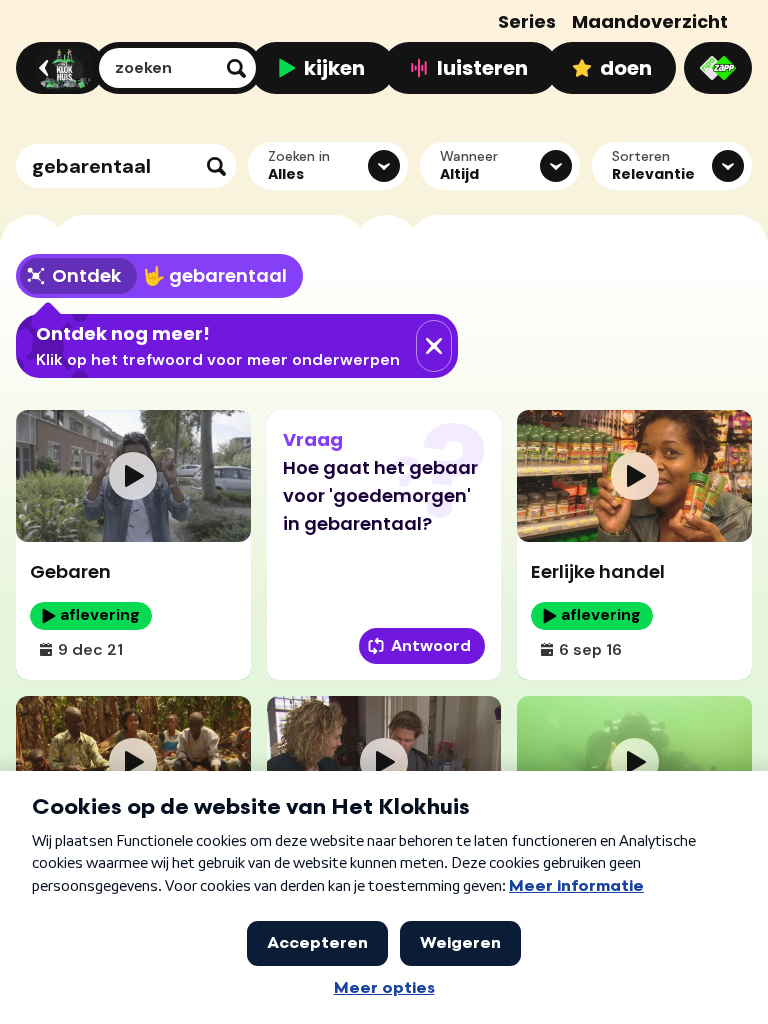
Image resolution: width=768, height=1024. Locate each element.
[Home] (57, 68)
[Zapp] (718, 68)
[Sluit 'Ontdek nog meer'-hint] (434, 346)
